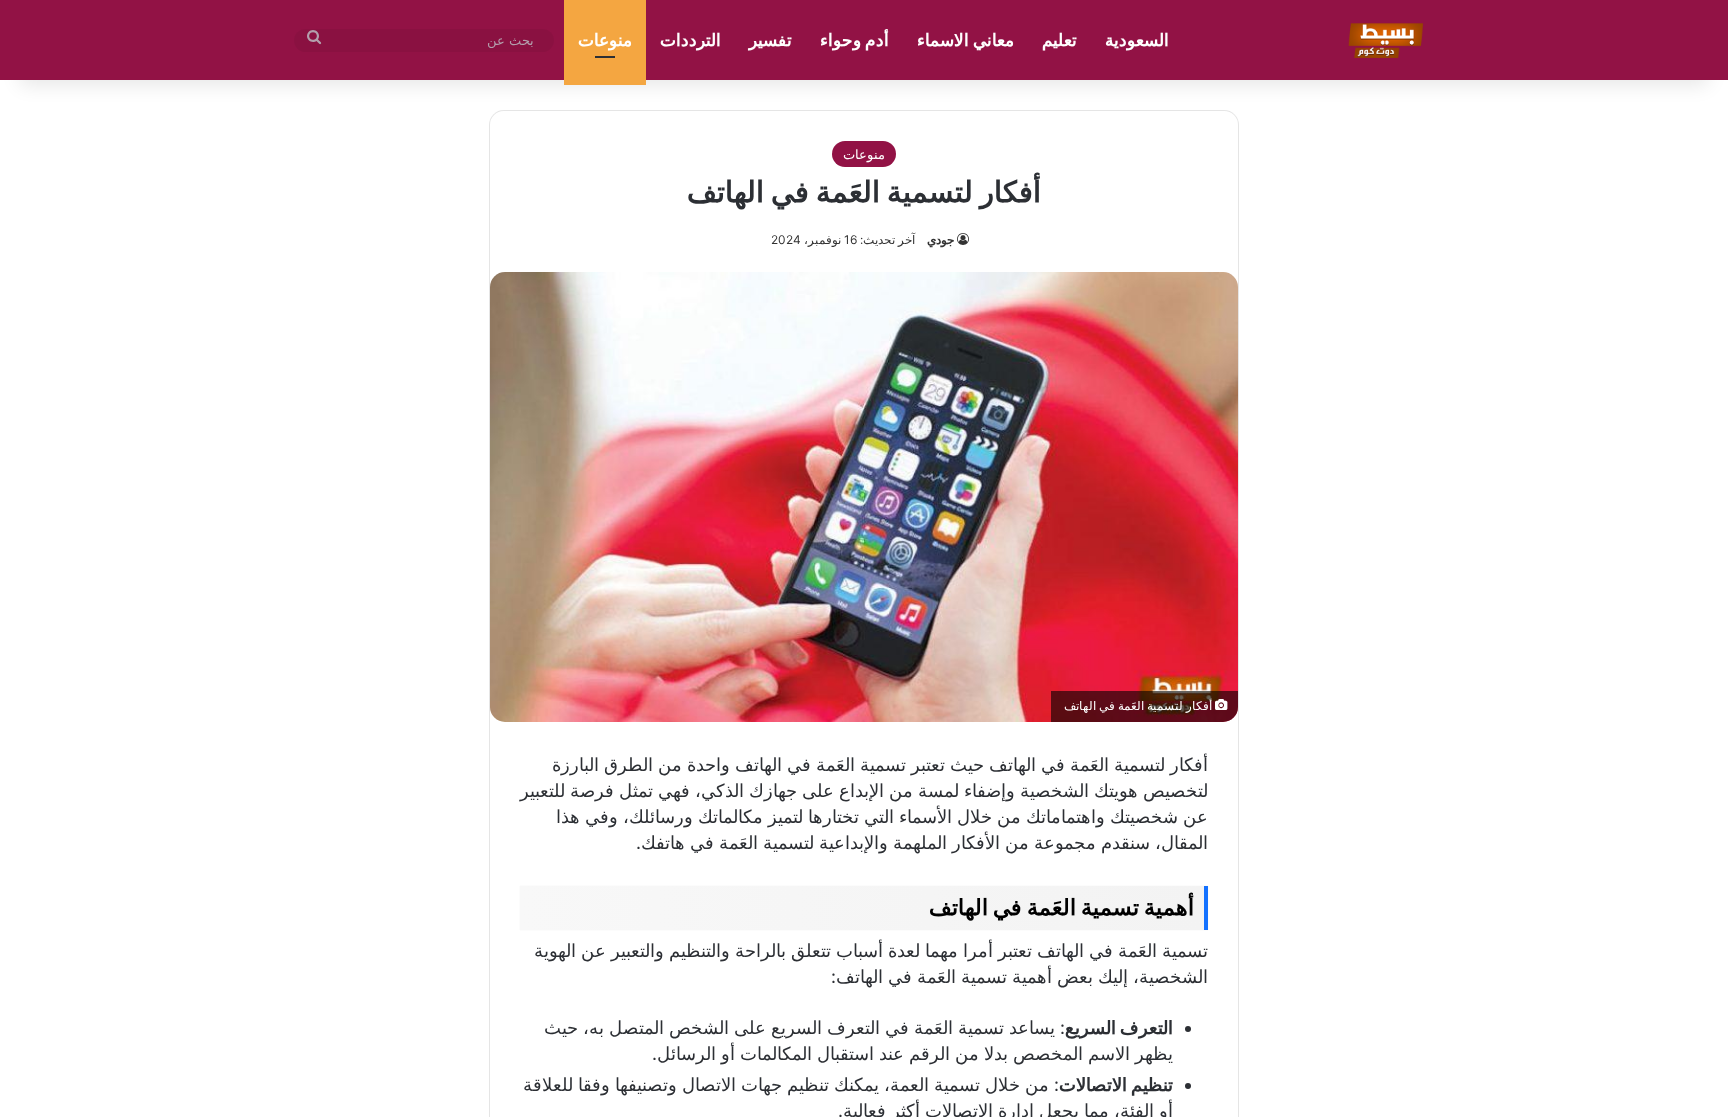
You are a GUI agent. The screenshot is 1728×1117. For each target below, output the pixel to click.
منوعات (605, 40)
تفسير (770, 40)
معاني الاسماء (965, 40)
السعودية (1137, 40)
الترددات (690, 40)
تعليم (1059, 40)
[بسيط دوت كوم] (1382, 40)
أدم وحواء (854, 40)
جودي (940, 239)
